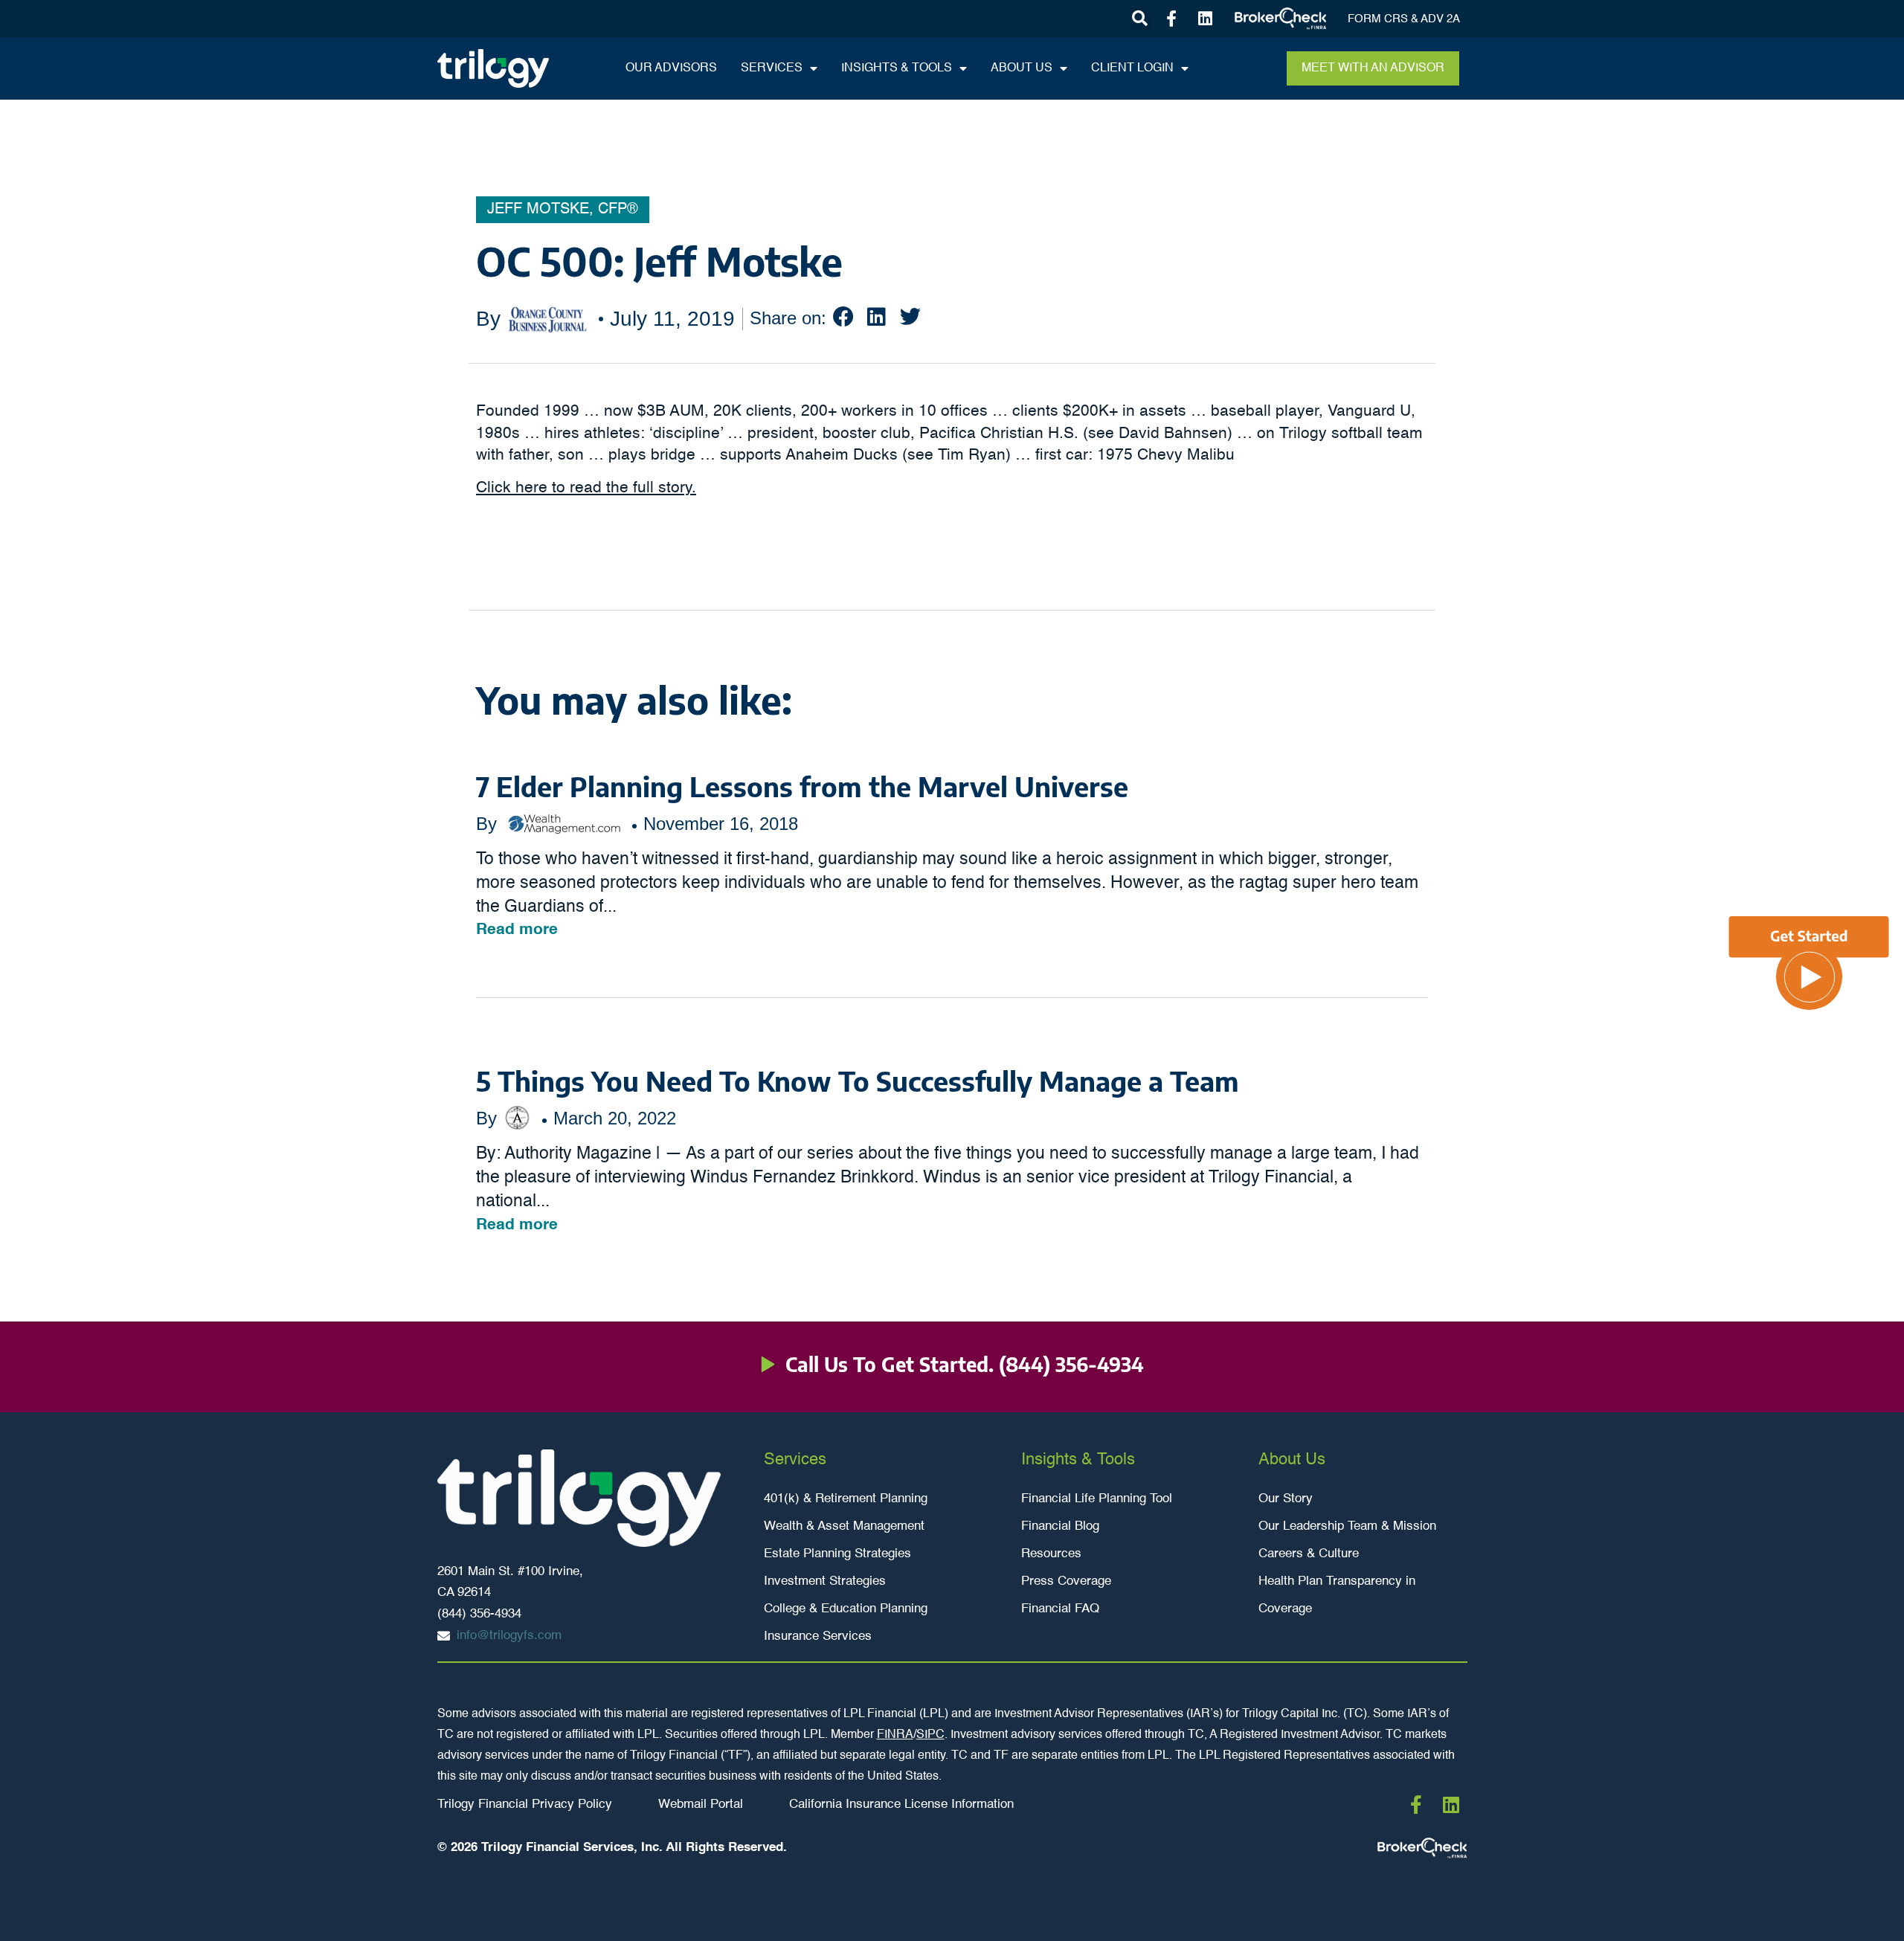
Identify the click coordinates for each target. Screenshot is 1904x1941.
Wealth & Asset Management (844, 1526)
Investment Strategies (825, 1581)
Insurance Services (818, 1636)
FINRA (895, 1735)
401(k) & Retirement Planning (846, 1499)
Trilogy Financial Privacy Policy (525, 1805)
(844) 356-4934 (1071, 1364)
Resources (1051, 1554)
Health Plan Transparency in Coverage (1337, 1595)
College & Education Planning (846, 1609)
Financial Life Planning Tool (1097, 1499)
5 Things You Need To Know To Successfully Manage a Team (858, 1081)
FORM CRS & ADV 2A (1404, 19)
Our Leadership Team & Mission (1347, 1526)
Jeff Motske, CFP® (563, 210)
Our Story (1286, 1499)
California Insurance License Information (901, 1805)
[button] (1140, 19)
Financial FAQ (1060, 1609)
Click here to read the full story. (586, 488)
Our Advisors (671, 68)
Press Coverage (1066, 1581)
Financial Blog (1060, 1526)
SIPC (930, 1735)
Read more (517, 930)
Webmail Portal (701, 1805)
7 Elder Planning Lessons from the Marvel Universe (802, 786)
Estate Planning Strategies (837, 1554)
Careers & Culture (1309, 1554)
